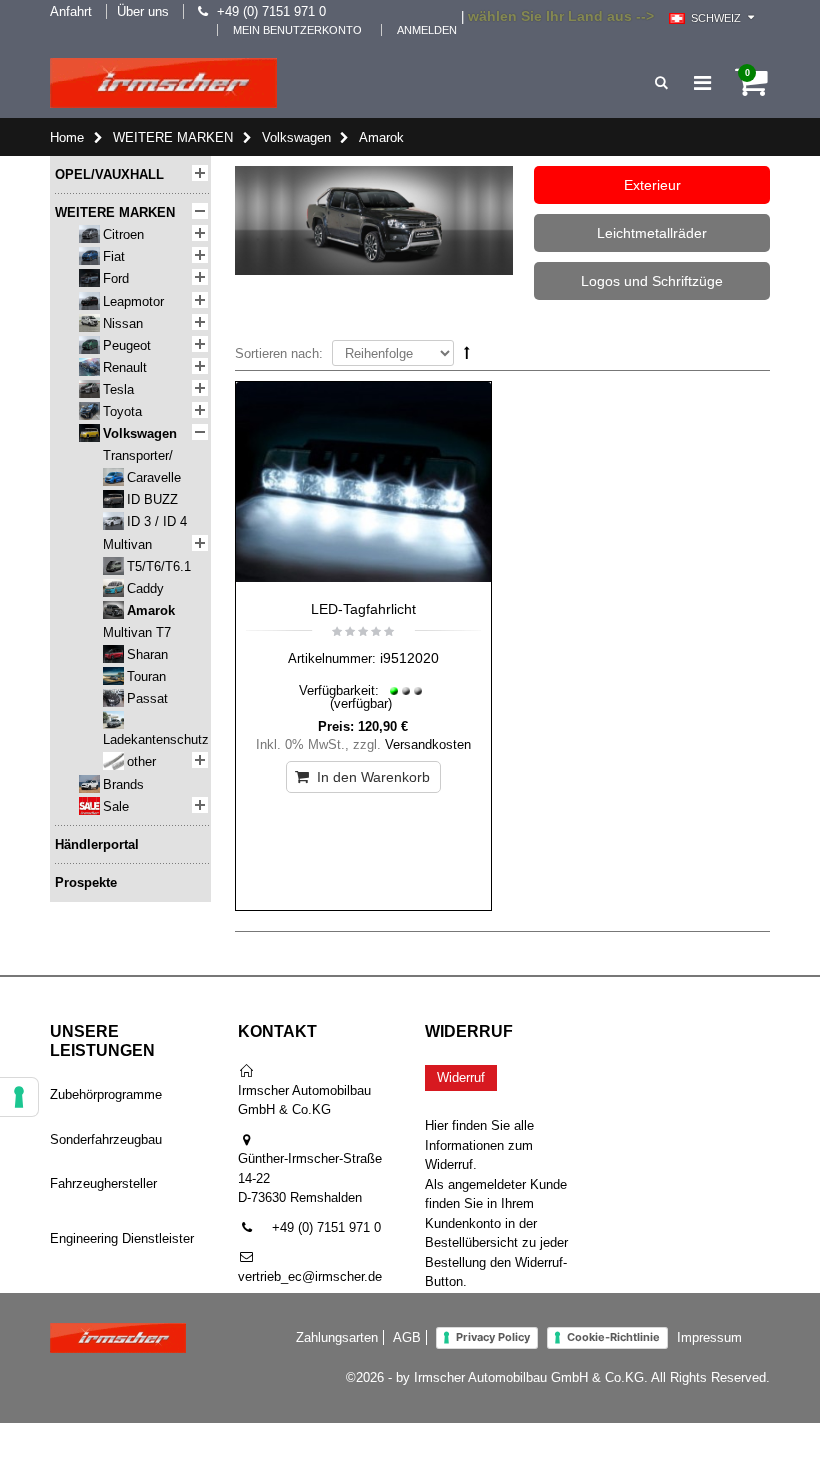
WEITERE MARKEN (173, 137)
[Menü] (702, 83)
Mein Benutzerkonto (297, 30)
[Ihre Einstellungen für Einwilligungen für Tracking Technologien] (19, 1097)
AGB (407, 1337)
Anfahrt (71, 11)
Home (67, 137)
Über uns (143, 11)
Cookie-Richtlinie (613, 1337)
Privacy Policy (493, 1337)
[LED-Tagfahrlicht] (364, 486)
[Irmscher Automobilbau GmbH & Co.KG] (163, 83)
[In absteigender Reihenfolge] (467, 352)
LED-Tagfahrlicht (363, 609)
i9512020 (409, 658)
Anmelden (427, 30)
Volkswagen (296, 137)
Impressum (709, 1337)
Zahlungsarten (337, 1337)
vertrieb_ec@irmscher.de (310, 1276)
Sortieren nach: (279, 353)
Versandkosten (428, 744)
